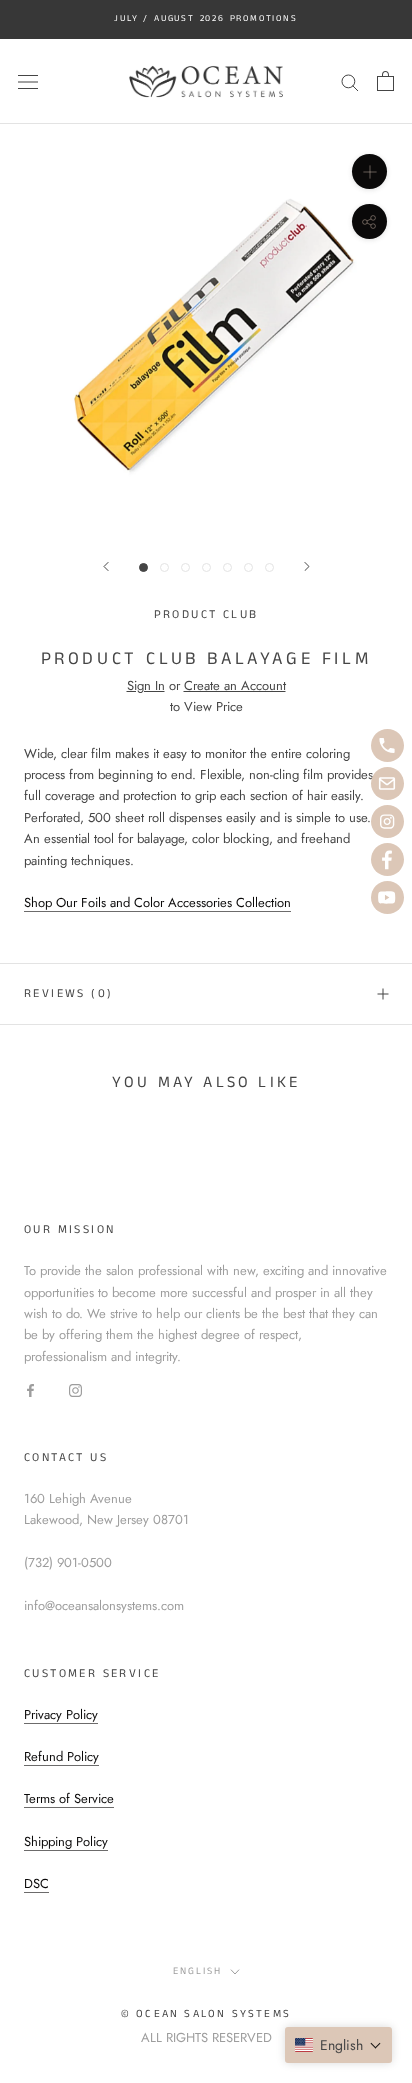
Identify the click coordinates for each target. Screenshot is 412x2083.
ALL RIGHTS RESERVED (206, 2037)
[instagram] (387, 821)
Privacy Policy (61, 1714)
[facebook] (387, 859)
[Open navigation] (28, 81)
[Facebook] (30, 1388)
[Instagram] (75, 1388)
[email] (387, 783)
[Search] (350, 81)
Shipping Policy (66, 1841)
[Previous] (106, 566)
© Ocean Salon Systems (206, 2014)
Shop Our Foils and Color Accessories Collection (157, 902)
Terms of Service (69, 1798)
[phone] (387, 745)
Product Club (206, 614)
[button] (338, 2045)
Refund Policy (61, 1756)
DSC (36, 1883)
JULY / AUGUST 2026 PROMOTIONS (205, 18)
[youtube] (387, 897)
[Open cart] (385, 81)
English (197, 1971)
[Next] (307, 566)
